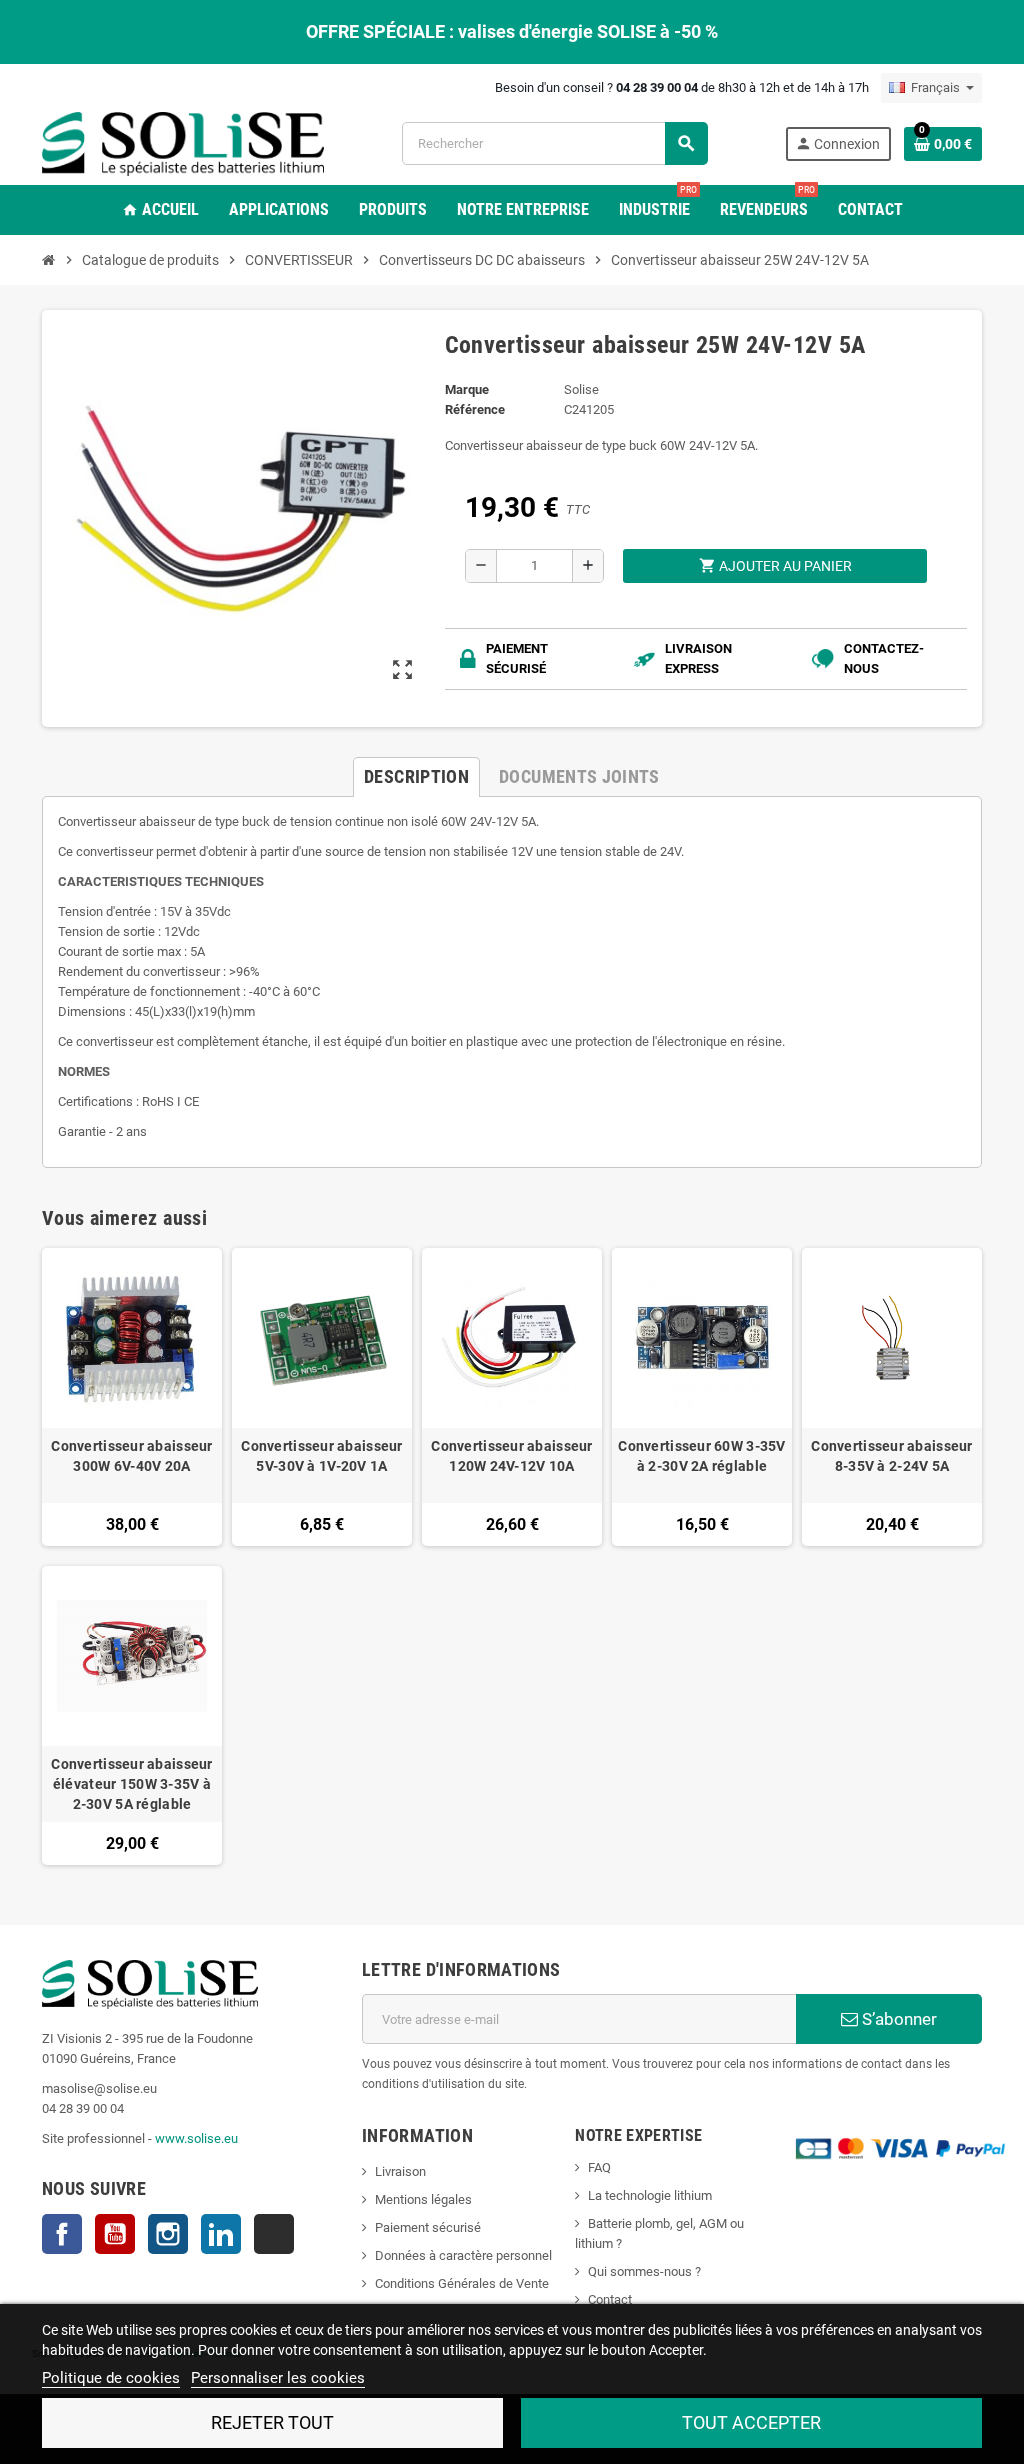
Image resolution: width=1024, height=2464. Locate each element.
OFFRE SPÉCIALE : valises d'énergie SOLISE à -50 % (512, 31)
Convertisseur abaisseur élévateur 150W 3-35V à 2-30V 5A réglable (131, 1784)
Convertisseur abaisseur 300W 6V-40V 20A (131, 1456)
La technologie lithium (650, 2195)
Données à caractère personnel (463, 2255)
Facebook (62, 2234)
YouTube (115, 2234)
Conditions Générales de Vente (462, 2283)
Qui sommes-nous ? (644, 2271)
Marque (467, 389)
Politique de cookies (111, 2378)
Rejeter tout (272, 2422)
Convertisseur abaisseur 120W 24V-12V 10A (511, 1456)
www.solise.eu (196, 2138)
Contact (610, 2299)
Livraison (400, 2171)
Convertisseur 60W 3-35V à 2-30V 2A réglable (701, 1456)
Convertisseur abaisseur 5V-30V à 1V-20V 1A (321, 1456)
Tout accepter (751, 2422)
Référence (475, 409)
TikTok (274, 2234)
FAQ (599, 2167)
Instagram (168, 2234)
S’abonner (897, 2019)
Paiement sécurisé (428, 2227)
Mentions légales (423, 2199)
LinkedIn (221, 2234)
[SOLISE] (183, 142)
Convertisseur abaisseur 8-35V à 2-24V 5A (891, 1456)
